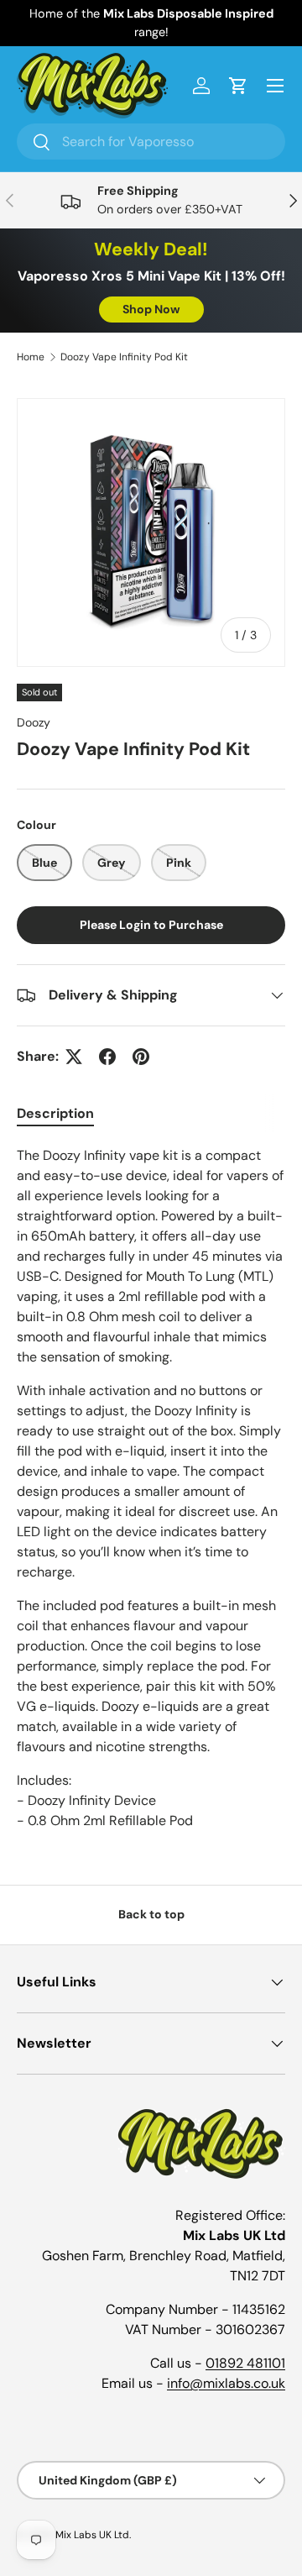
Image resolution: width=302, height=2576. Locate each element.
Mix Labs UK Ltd (92, 2535)
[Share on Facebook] (107, 1057)
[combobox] (151, 142)
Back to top (151, 1914)
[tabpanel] (151, 1488)
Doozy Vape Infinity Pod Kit (124, 357)
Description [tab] (55, 1113)
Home (31, 357)
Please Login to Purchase (151, 925)
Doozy (34, 722)
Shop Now (151, 309)
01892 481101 (245, 2363)
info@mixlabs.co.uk (226, 2383)
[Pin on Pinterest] (141, 1057)
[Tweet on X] (74, 1057)
